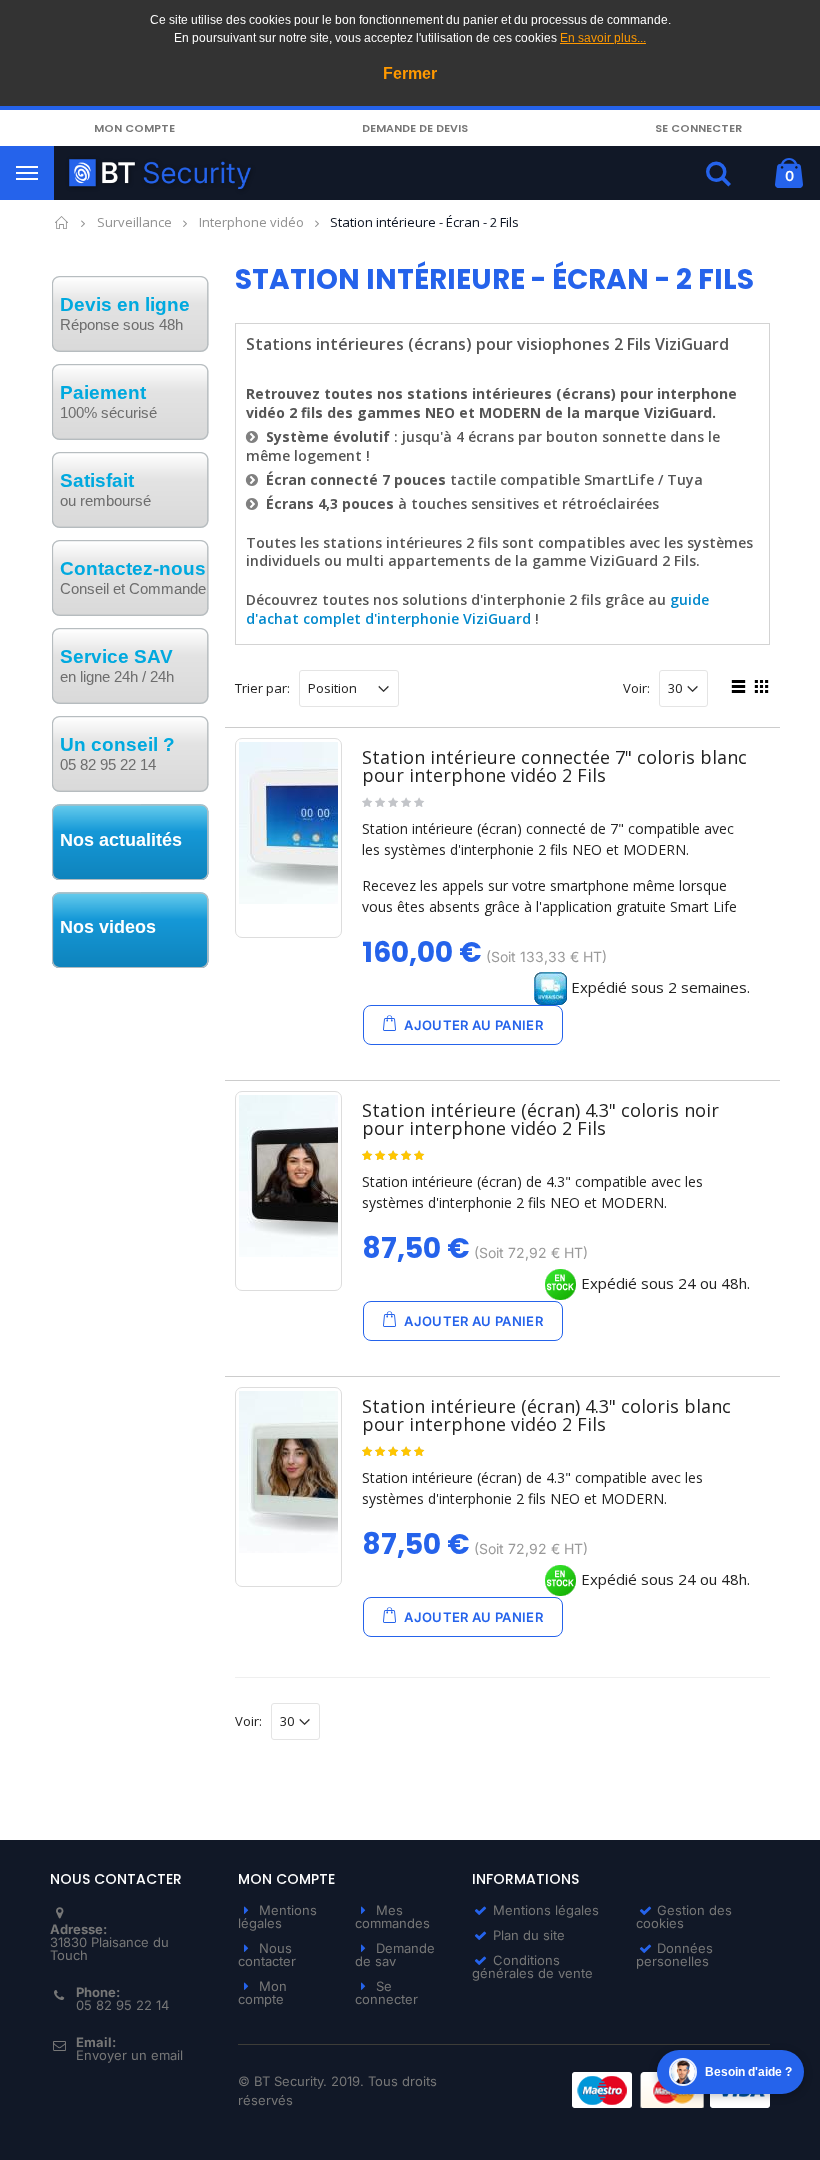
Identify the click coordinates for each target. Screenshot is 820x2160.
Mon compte (134, 128)
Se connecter (698, 128)
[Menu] (27, 173)
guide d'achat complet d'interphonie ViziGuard (477, 609)
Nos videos (108, 927)
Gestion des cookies (684, 1916)
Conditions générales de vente (532, 1966)
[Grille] (758, 689)
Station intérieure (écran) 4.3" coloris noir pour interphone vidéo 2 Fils (540, 1119)
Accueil (62, 222)
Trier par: (262, 688)
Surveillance (134, 222)
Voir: (636, 688)
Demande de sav (395, 1954)
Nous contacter (267, 1954)
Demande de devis (415, 128)
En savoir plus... (603, 38)
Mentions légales (277, 1916)
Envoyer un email (129, 2055)
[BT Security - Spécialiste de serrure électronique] (332, 173)
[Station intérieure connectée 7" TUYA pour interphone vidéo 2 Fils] (288, 823)
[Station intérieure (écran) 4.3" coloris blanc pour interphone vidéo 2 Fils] (288, 1472)
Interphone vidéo (251, 222)
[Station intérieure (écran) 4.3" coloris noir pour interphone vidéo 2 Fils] (288, 1176)
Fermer (410, 73)
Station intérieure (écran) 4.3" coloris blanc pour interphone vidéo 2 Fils (546, 1415)
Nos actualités (121, 840)
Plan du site (529, 1935)
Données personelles (674, 1954)
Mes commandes (392, 1916)
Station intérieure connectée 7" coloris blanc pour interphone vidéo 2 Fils (554, 766)
